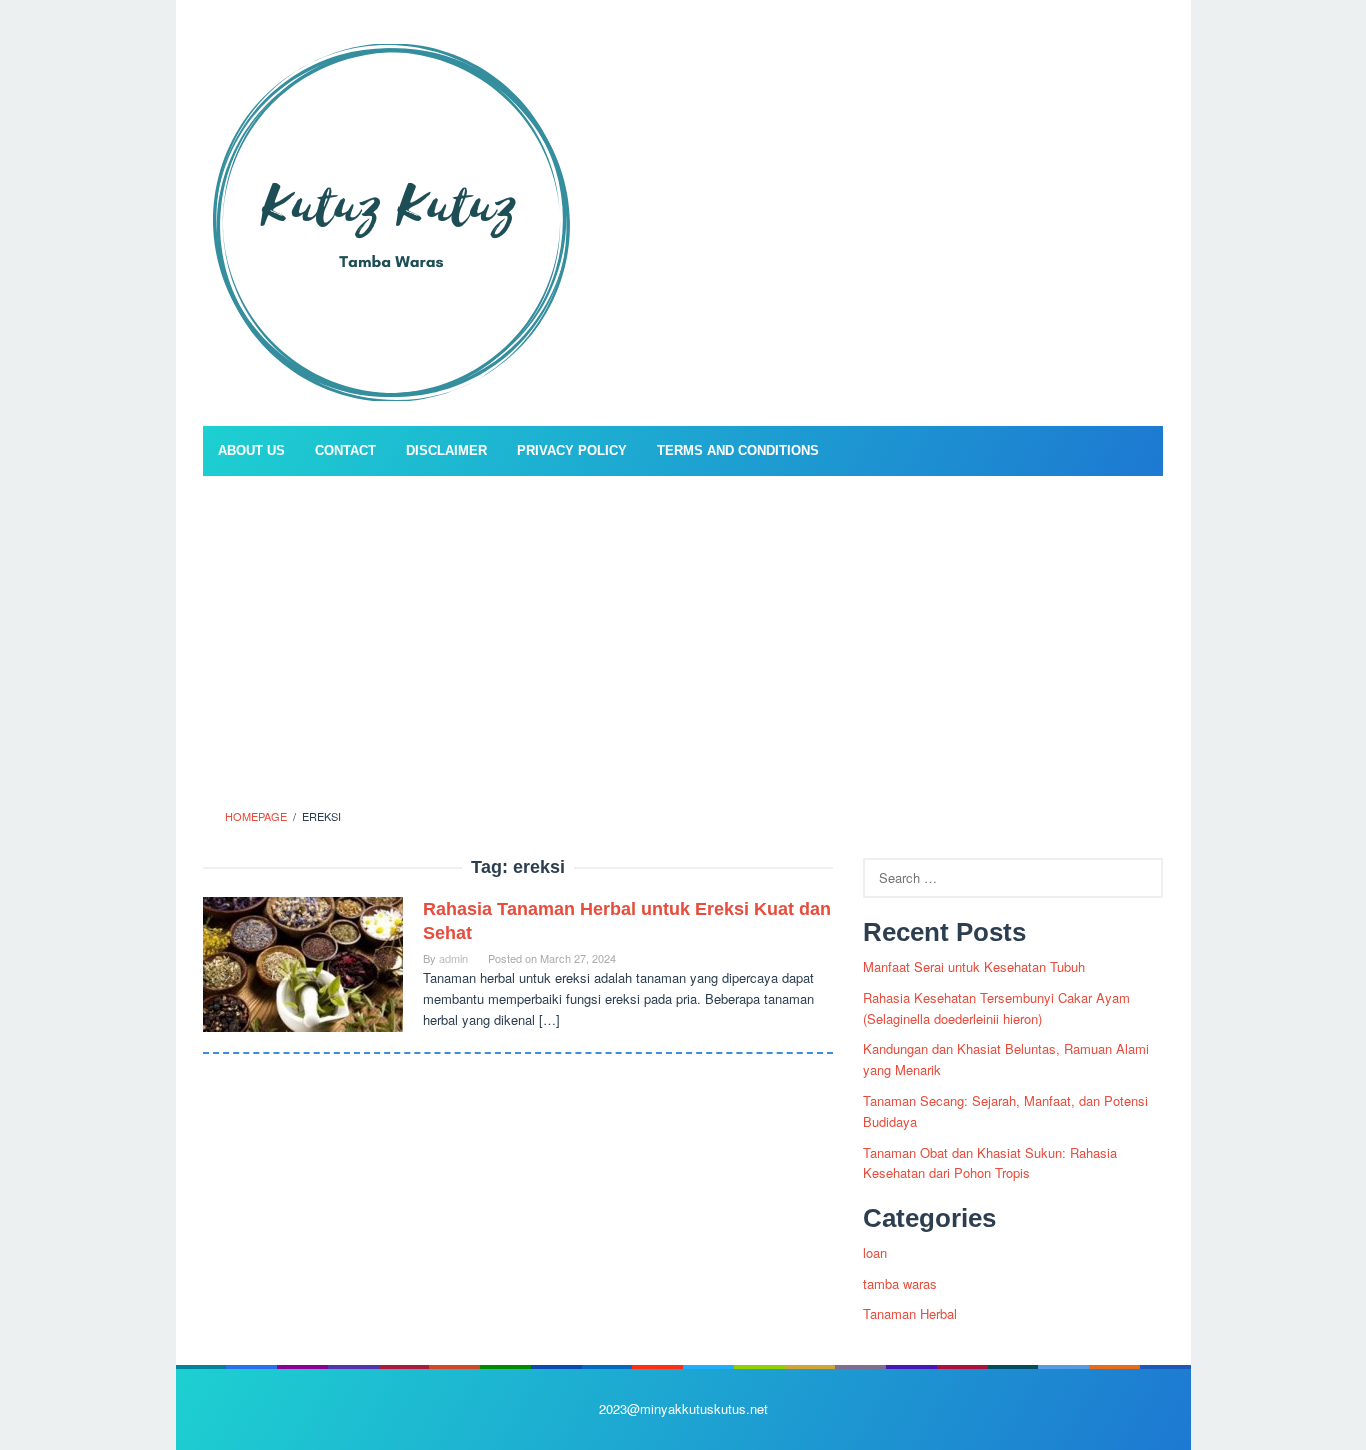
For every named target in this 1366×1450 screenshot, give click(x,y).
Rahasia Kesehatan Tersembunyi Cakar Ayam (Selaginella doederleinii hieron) (996, 1008)
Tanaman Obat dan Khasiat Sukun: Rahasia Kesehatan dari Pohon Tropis (990, 1163)
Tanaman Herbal (910, 1313)
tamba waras (900, 1283)
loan (875, 1252)
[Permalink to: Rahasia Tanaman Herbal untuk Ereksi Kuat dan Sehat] (303, 962)
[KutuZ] (389, 218)
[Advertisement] (683, 636)
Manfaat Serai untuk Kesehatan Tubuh (974, 966)
